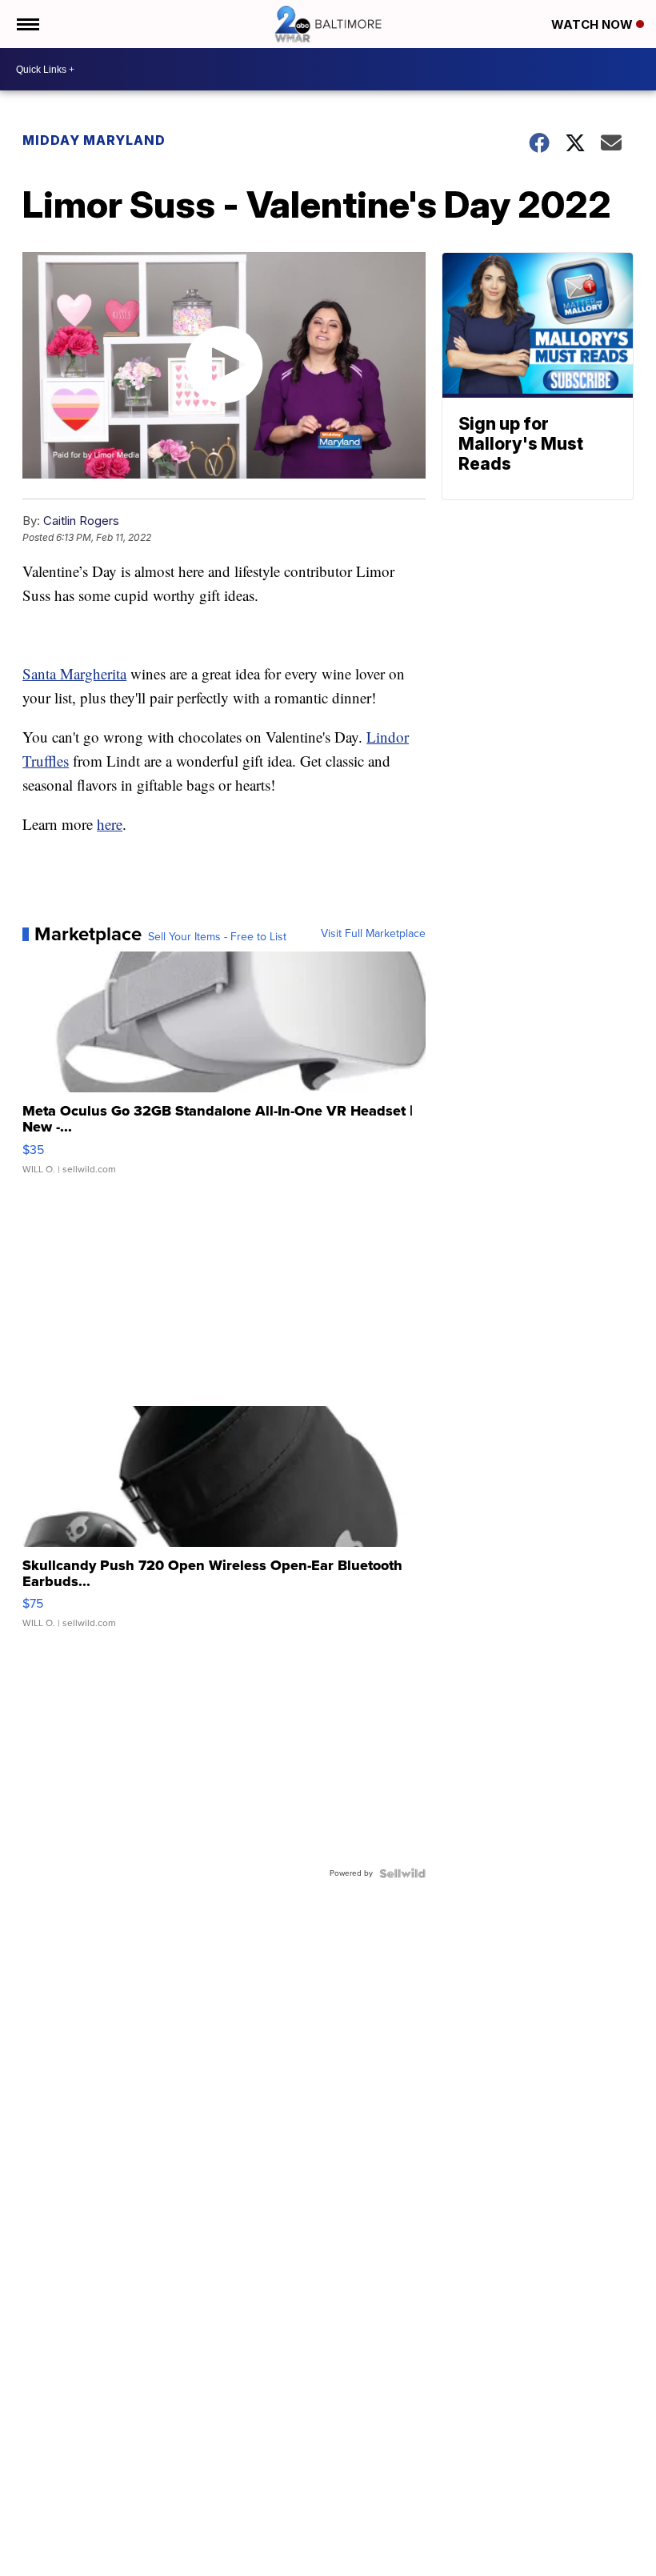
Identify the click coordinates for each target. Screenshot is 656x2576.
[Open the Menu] (27, 24)
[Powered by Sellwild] (402, 1873)
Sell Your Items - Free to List (217, 937)
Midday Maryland (94, 140)
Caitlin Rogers (81, 521)
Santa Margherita (74, 673)
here (110, 824)
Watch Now (594, 24)
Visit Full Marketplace (373, 934)
